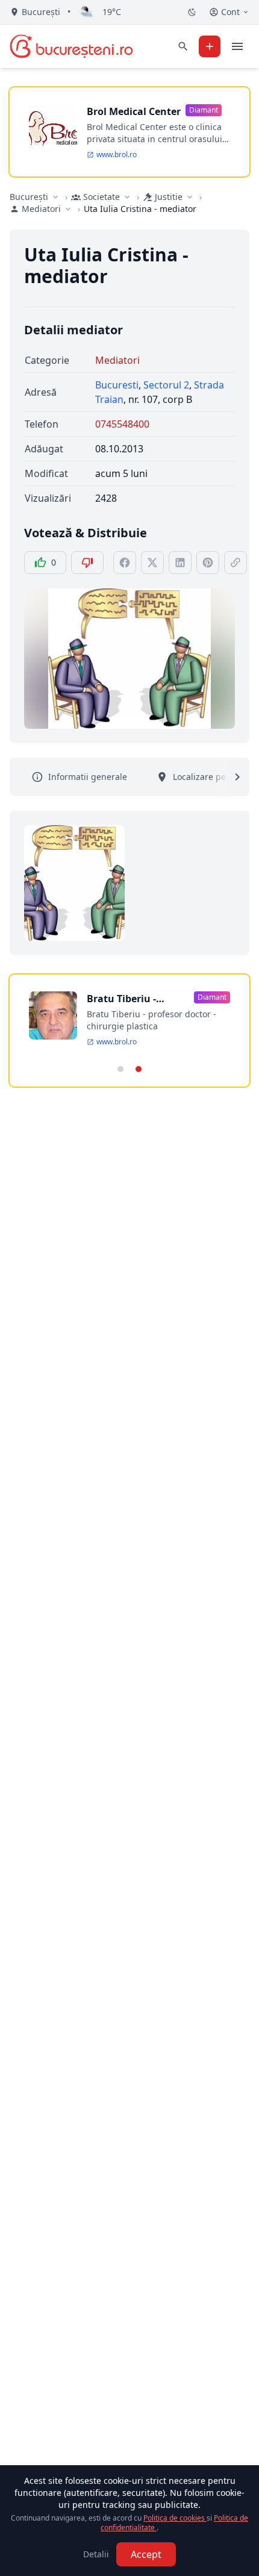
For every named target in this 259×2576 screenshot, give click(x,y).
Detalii (96, 2554)
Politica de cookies (175, 2518)
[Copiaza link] (236, 563)
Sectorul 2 (166, 385)
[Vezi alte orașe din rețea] (55, 197)
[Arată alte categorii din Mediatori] (68, 209)
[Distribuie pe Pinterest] (208, 563)
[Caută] (183, 46)
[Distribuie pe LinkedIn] (180, 563)
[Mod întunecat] (192, 12)
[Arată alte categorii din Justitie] (190, 197)
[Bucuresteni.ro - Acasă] (71, 46)
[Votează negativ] (87, 563)
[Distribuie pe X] (152, 563)
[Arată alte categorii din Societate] (127, 197)
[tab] (120, 1069)
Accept (146, 2554)
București (29, 197)
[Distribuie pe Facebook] (125, 563)
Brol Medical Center (134, 111)
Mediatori (117, 360)
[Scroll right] (230, 777)
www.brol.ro (117, 155)
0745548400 (122, 424)
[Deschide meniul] (237, 46)
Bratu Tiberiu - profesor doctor (124, 999)
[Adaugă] (210, 46)
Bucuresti (117, 385)
